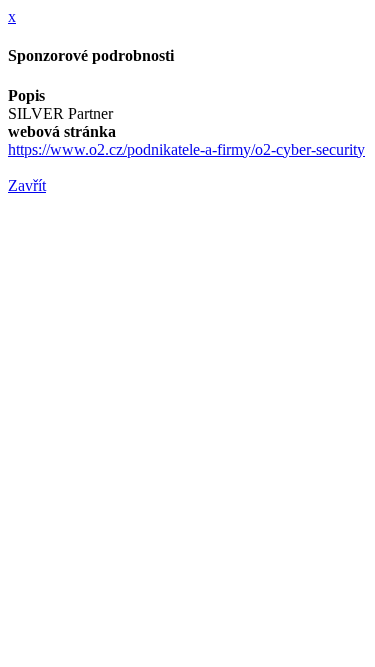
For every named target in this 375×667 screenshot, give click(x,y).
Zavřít (27, 185)
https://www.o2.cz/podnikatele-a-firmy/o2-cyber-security (186, 149)
